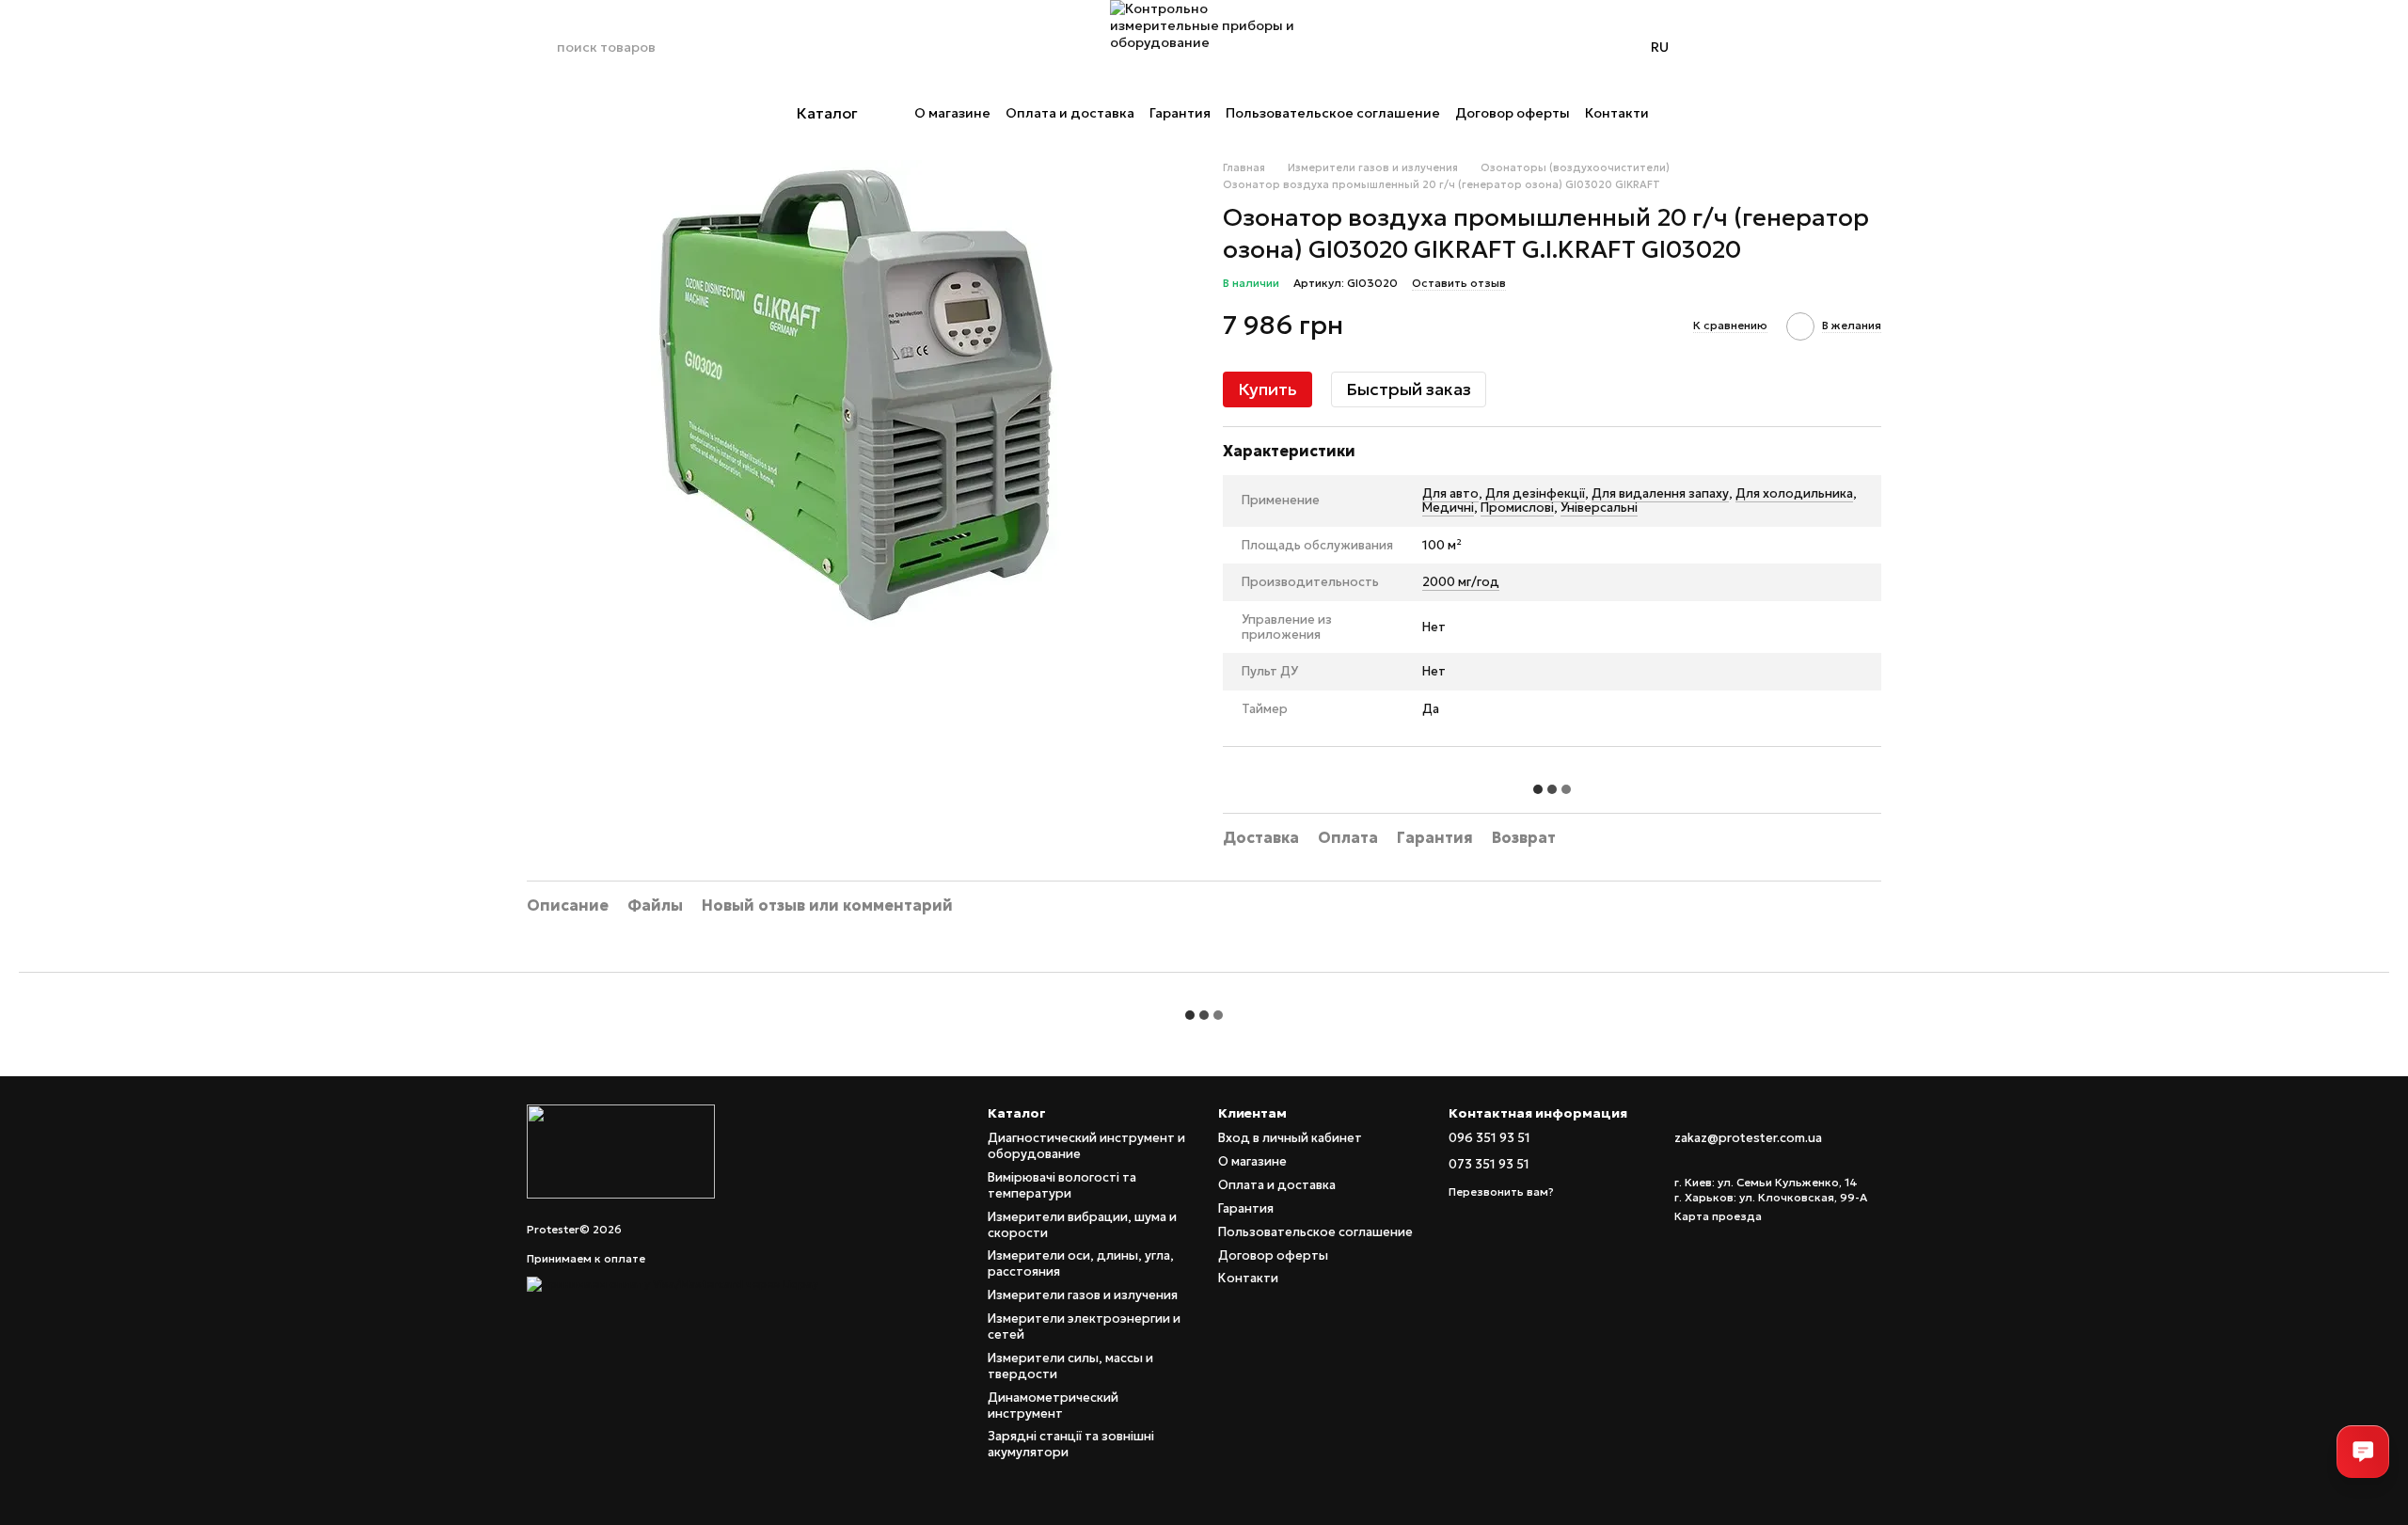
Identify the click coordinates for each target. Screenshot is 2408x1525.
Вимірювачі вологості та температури (1062, 1185)
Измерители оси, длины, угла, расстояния (1081, 1263)
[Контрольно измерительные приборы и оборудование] (621, 1150)
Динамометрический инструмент (1053, 1406)
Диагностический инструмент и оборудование (1086, 1146)
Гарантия (1180, 113)
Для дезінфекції (1535, 493)
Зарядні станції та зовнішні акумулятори (1071, 1444)
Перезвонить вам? (1501, 1191)
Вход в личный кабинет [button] (1290, 1138)
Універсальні (1599, 508)
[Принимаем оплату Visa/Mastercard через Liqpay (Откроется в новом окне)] (673, 1283)
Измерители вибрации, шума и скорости (1082, 1225)
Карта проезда (1718, 1216)
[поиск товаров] (542, 47)
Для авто (1450, 493)
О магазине (952, 113)
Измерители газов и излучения (1083, 1295)
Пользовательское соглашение (1333, 113)
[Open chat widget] (2363, 1452)
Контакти (1617, 113)
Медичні (1448, 508)
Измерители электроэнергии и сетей (1084, 1326)
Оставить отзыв (1459, 283)
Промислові (1517, 508)
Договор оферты (1513, 113)
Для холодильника (1794, 493)
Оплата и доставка (1070, 113)
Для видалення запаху (1660, 493)
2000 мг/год (1461, 582)
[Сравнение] (1768, 47)
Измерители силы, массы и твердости (1070, 1366)
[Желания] (1817, 47)
